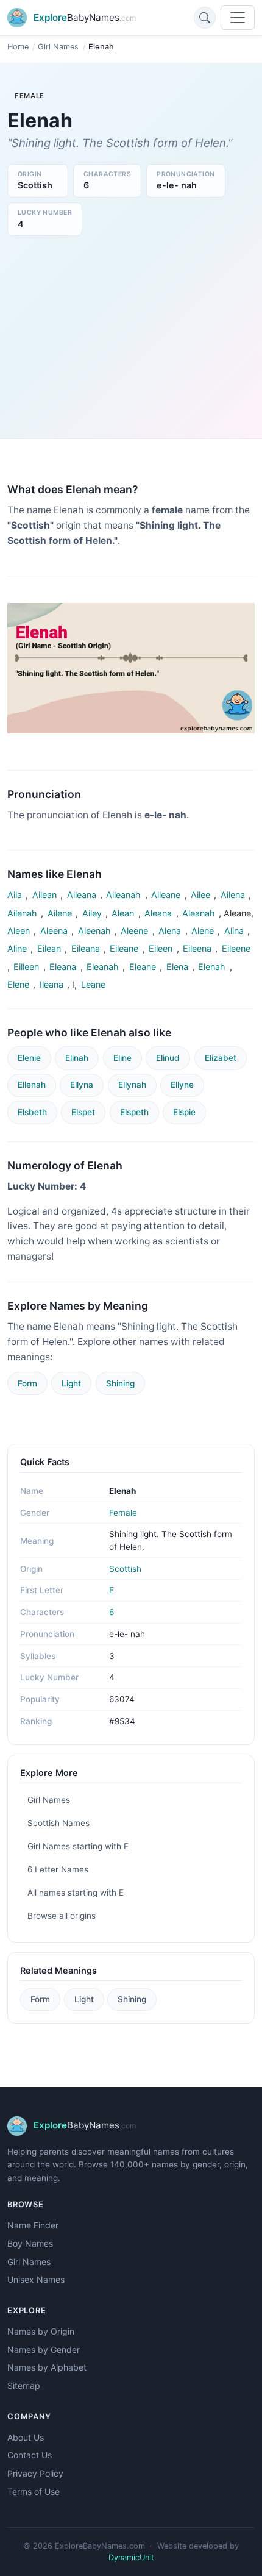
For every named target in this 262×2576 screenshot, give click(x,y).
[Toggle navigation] (238, 18)
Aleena (54, 931)
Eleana (63, 967)
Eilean (49, 948)
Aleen (19, 931)
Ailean (44, 895)
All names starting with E (76, 1893)
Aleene (134, 931)
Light (71, 1383)
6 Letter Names (58, 1869)
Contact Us (30, 2455)
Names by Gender (44, 2349)
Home (18, 47)
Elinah (77, 1058)
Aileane (166, 895)
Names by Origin (41, 2331)
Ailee (200, 895)
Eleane (143, 967)
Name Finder (33, 2225)
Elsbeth (32, 1112)
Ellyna (82, 1085)
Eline (122, 1058)
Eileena (197, 948)
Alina (234, 931)
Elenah (212, 967)
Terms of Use (34, 2492)
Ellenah (32, 1085)
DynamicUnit (131, 2557)
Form (27, 1383)
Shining (120, 1383)
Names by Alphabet (47, 2367)
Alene (203, 931)
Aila (15, 895)
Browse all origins (62, 1916)
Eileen (161, 948)
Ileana (51, 984)
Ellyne (182, 1085)
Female (123, 1513)
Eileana (86, 948)
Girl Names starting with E (78, 1846)
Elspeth (134, 1112)
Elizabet (221, 1058)
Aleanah (199, 913)
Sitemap (24, 2385)
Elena (177, 967)
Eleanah (103, 967)
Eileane (124, 948)
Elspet (83, 1112)
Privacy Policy (35, 2473)
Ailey (92, 913)
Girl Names (58, 47)
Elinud (168, 1058)
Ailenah (22, 913)
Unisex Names (36, 2279)
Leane (93, 984)
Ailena (233, 895)
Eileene (236, 948)
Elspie (184, 1112)
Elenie (29, 1058)
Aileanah (123, 895)
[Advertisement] (131, 334)
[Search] (205, 18)
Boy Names (30, 2243)
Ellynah (132, 1085)
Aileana (82, 895)
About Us (26, 2437)
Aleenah (94, 931)
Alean (123, 913)
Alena (170, 931)
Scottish (125, 1569)
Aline (17, 948)
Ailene (60, 913)
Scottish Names (58, 1823)
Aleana (158, 913)
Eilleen (26, 967)
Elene (18, 984)
